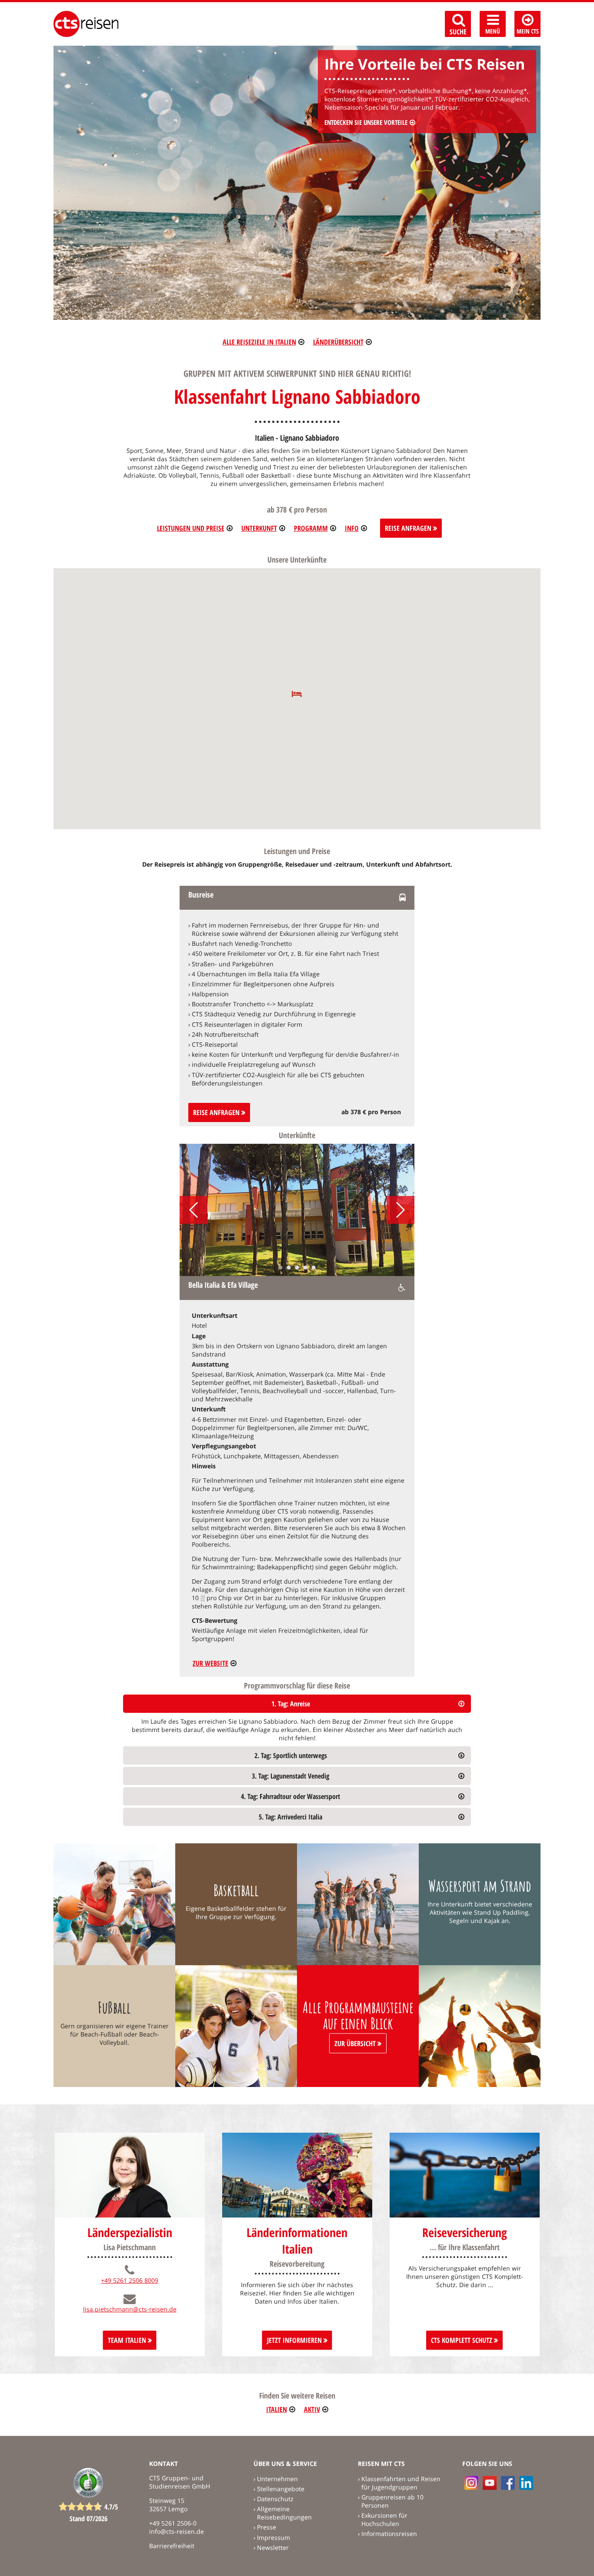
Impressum (274, 2537)
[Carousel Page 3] (297, 1268)
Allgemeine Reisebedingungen (284, 2513)
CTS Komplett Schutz (462, 2340)
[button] (297, 694)
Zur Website (210, 1663)
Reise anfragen (217, 1112)
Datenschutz (275, 2499)
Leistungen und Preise (191, 528)
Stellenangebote (281, 2489)
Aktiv (312, 2409)
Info (352, 528)
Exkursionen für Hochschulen (384, 2519)
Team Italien (128, 2340)
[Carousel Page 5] (314, 1268)
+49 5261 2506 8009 (130, 2280)
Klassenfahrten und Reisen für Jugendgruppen (401, 2483)
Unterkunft (259, 528)
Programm (311, 528)
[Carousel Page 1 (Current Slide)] (281, 1268)
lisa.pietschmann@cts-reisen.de (130, 2309)
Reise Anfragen (409, 528)
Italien (277, 2409)
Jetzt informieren (295, 2340)
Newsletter (273, 2548)
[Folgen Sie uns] (508, 2483)
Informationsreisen (389, 2534)
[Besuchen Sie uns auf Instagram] (471, 2483)
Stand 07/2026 (88, 2519)
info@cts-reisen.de (177, 2531)
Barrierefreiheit (172, 2546)
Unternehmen (277, 2479)
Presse (267, 2527)
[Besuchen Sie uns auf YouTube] (490, 2483)
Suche (458, 32)
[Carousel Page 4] (305, 1268)
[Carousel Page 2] (289, 1268)
